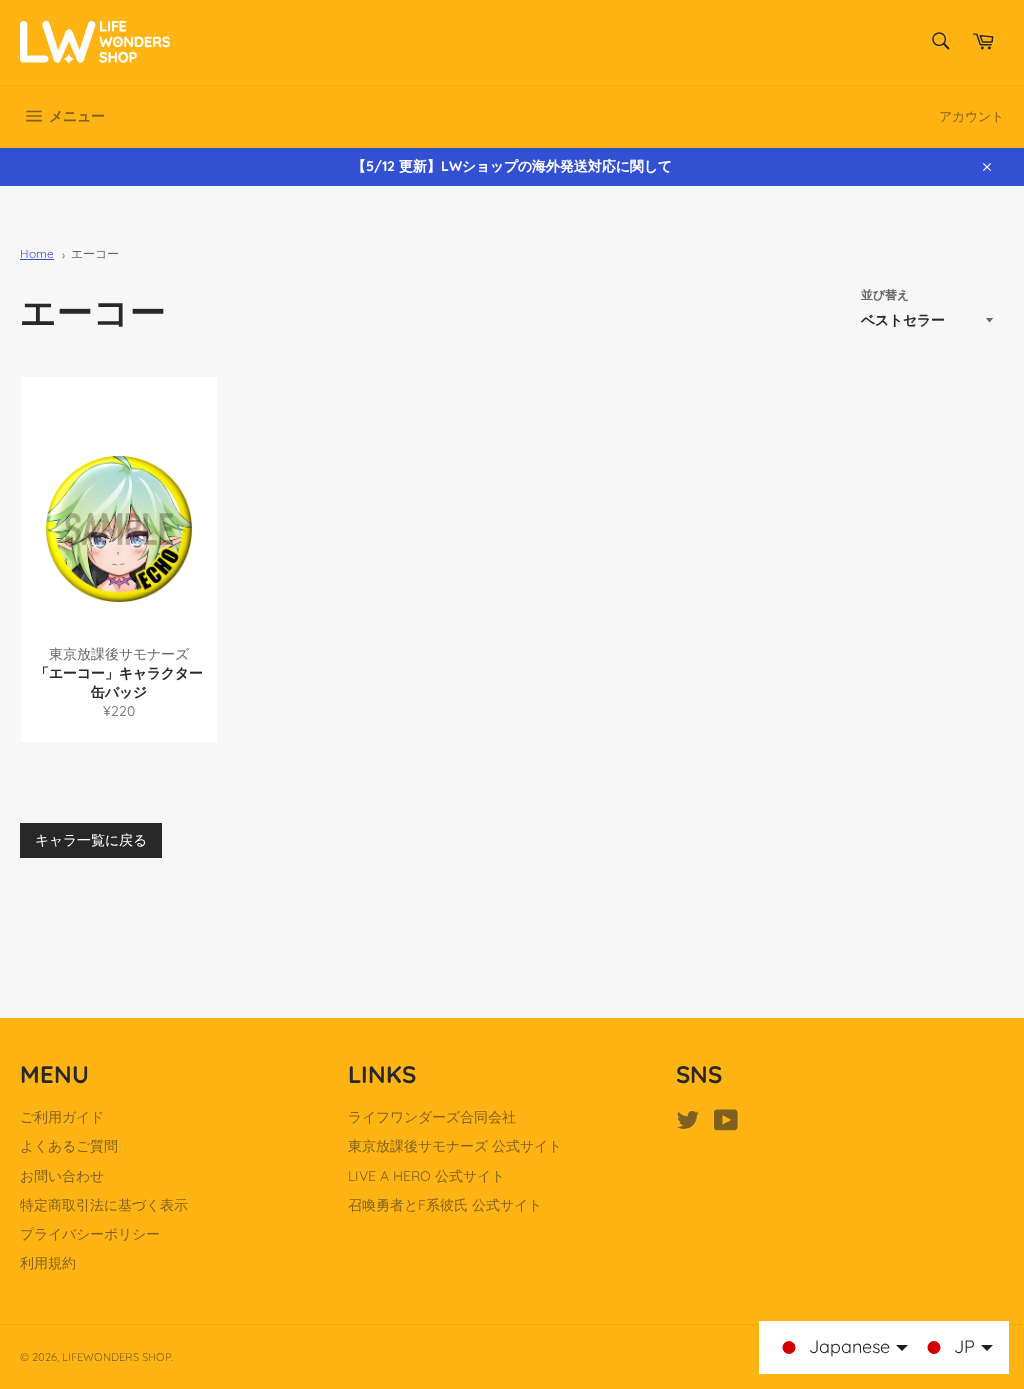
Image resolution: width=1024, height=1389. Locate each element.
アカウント (971, 116)
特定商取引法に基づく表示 (104, 1205)
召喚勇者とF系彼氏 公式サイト (445, 1205)
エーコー (95, 253)
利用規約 (48, 1263)
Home (37, 253)
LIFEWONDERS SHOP (116, 1357)
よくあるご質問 (69, 1146)
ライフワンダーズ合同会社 (432, 1117)
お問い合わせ (62, 1176)
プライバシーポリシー (90, 1234)
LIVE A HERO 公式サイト (426, 1176)
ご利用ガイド (62, 1117)
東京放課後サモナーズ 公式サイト (455, 1146)
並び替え (885, 294)
